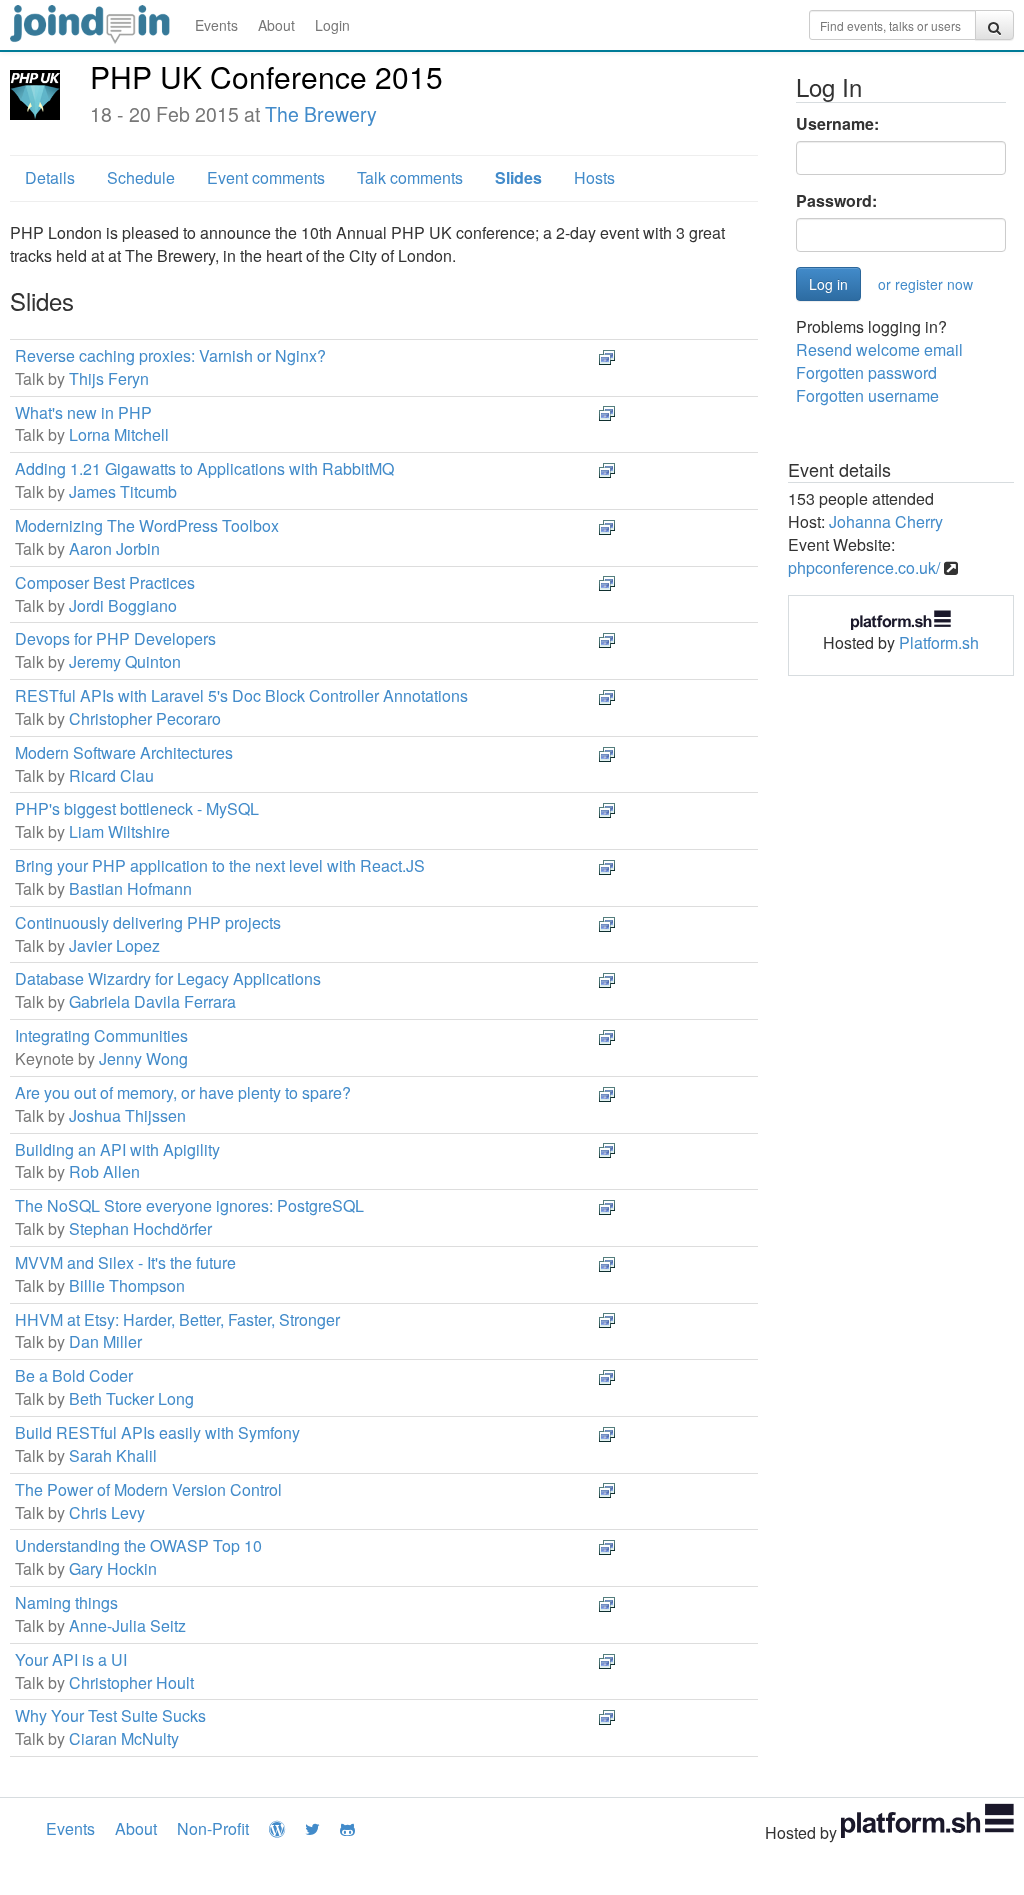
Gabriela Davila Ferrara (152, 1001)
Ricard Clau (111, 775)
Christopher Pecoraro (145, 718)
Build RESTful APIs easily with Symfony (157, 1432)
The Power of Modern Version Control (148, 1489)
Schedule (141, 177)
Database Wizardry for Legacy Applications (168, 978)
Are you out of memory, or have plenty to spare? (183, 1092)
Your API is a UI (71, 1659)
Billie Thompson (127, 1285)
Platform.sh (939, 642)
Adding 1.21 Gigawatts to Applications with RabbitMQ (204, 468)
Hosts (594, 177)
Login (332, 25)
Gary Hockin (113, 1568)
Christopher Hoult (131, 1682)
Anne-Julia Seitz (127, 1625)
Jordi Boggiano (123, 605)
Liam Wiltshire (119, 831)
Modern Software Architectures (124, 752)
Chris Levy (107, 1512)
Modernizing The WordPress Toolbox (147, 525)
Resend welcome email (879, 349)
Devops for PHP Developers (115, 638)
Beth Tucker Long (131, 1398)
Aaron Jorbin (114, 548)
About (276, 25)
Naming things (66, 1602)
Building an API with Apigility (117, 1149)
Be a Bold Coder (74, 1375)
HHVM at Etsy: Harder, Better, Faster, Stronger (177, 1319)
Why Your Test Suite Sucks (110, 1715)
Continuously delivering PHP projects (148, 922)
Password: (836, 201)
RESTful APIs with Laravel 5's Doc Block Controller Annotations (241, 695)
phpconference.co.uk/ (864, 567)
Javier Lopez (114, 945)
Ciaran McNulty (124, 1738)
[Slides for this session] (607, 355)
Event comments (266, 177)
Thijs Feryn (109, 378)
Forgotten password (866, 372)
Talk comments (410, 177)
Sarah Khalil (113, 1455)
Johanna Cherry (886, 521)
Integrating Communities (101, 1035)
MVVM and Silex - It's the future (125, 1262)
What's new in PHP (83, 412)
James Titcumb (123, 491)
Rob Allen (104, 1171)
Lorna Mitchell (119, 434)
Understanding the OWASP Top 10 (138, 1545)
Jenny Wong (143, 1058)
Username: (837, 124)
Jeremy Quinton (125, 661)
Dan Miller (105, 1341)
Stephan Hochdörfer (140, 1228)
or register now (925, 284)
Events (216, 25)
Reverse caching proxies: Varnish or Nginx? (170, 355)
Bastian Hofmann (130, 888)
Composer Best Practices (105, 582)
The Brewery (321, 114)
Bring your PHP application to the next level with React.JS (220, 865)
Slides (518, 177)
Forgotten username (867, 395)
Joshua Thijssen (127, 1115)
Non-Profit (213, 1828)
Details (50, 177)
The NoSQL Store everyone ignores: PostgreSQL (189, 1205)
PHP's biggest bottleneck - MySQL (137, 808)
